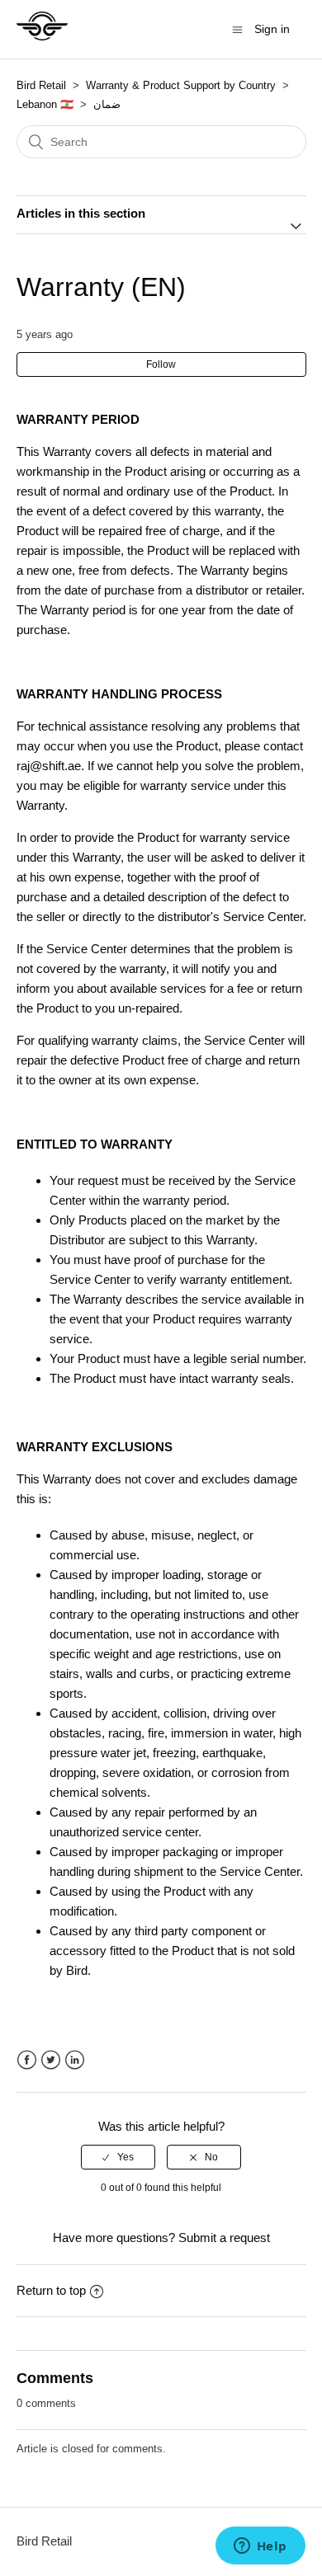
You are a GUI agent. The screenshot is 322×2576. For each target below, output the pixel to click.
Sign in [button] (272, 29)
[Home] (43, 38)
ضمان (107, 104)
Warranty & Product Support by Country (182, 85)
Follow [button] (161, 364)
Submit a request (224, 2238)
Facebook (27, 2060)
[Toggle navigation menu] (237, 29)
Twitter (51, 2060)
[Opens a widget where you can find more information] (260, 2547)
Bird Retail (41, 85)
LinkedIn (75, 2060)
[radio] (118, 2157)
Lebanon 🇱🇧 (45, 104)
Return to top (51, 2290)
